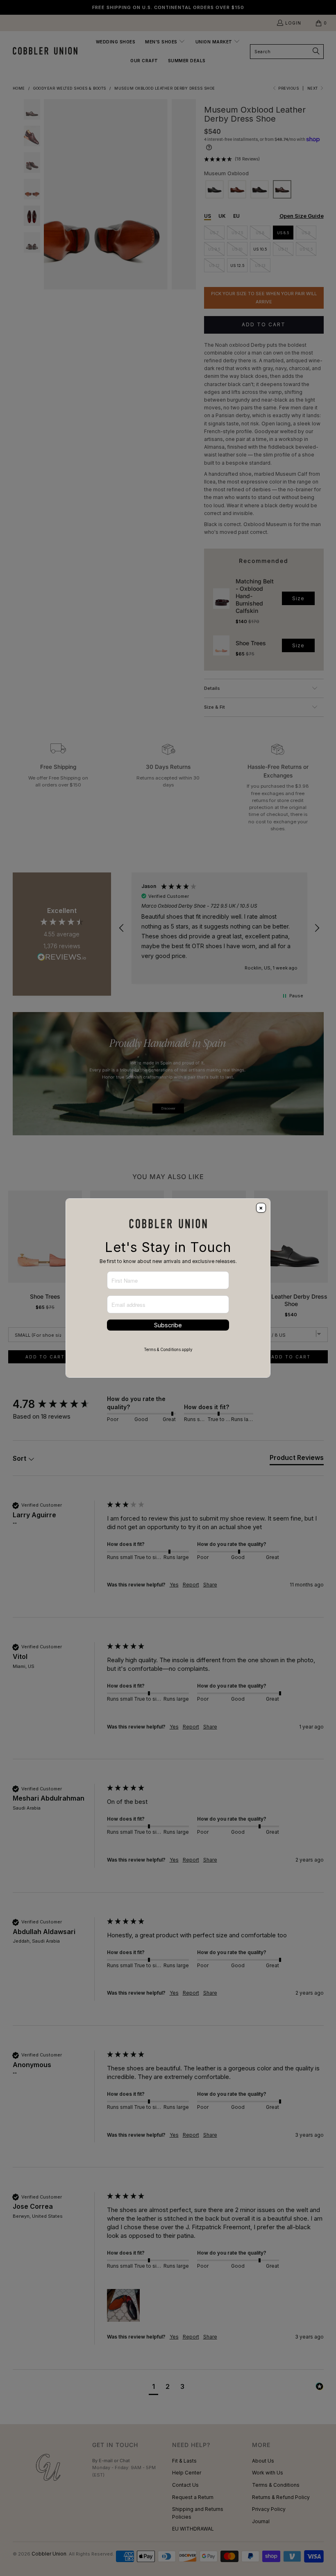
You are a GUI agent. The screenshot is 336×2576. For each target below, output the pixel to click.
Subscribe (168, 1325)
